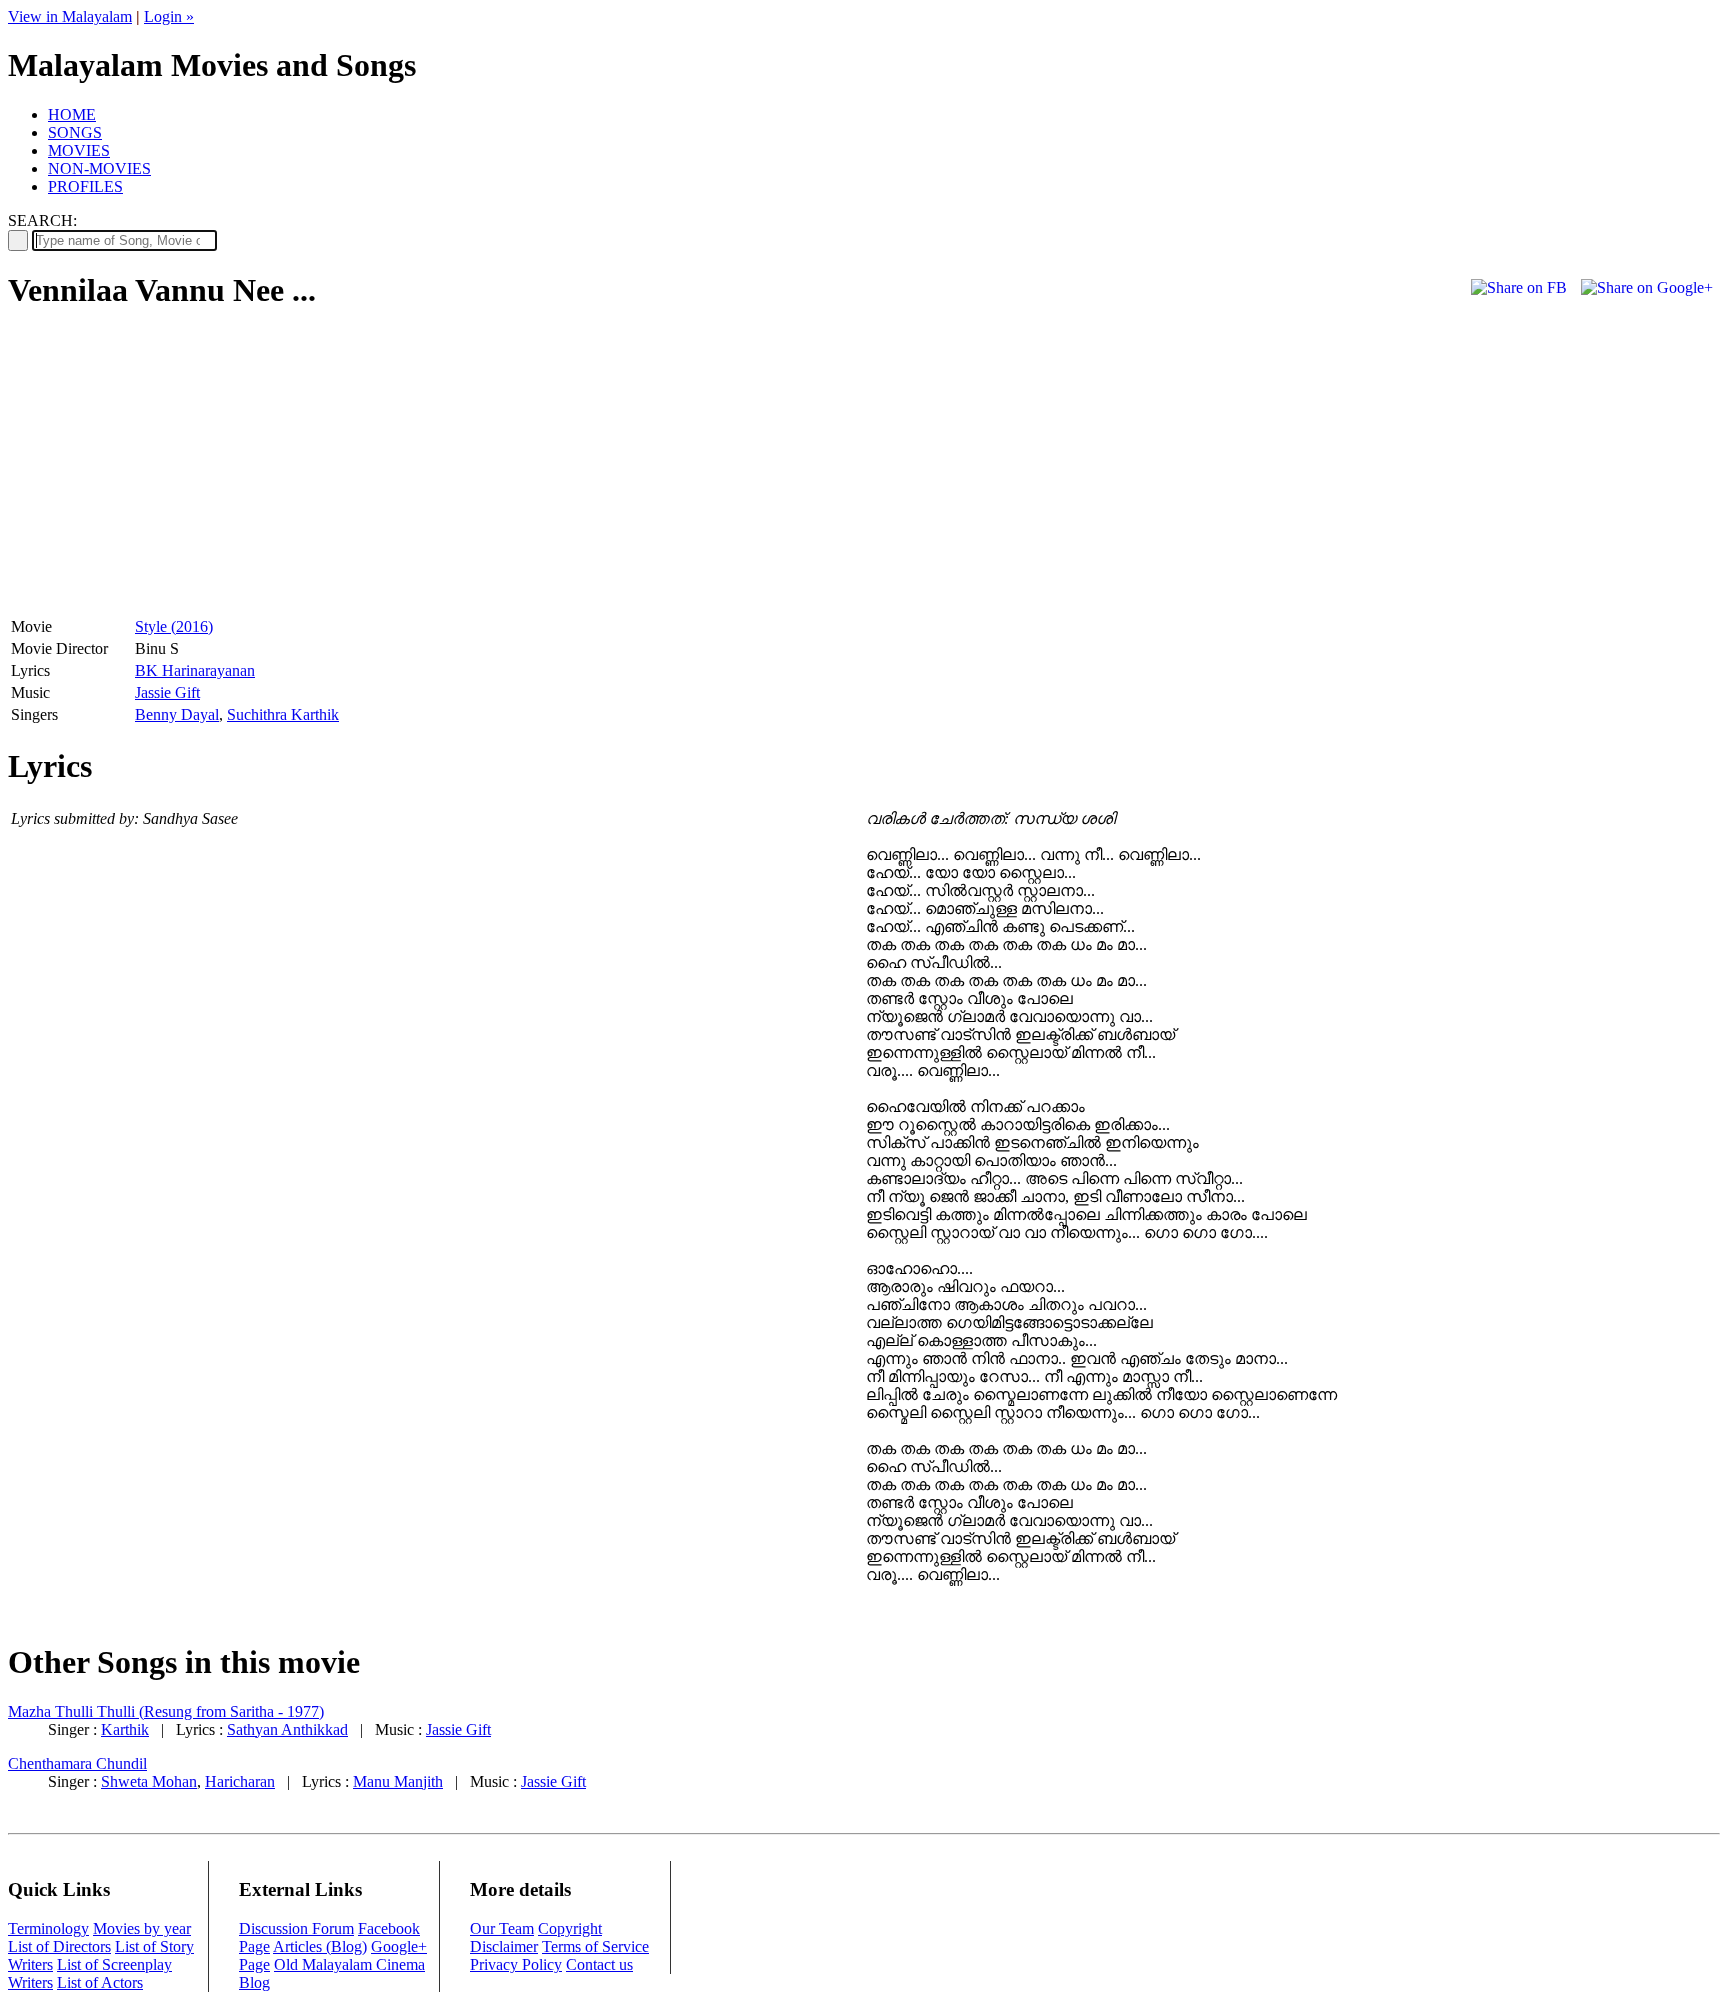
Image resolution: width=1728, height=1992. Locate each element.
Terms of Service (595, 1946)
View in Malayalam (70, 16)
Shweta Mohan (149, 1781)
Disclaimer (504, 1946)
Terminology (48, 1928)
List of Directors (59, 1946)
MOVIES (79, 150)
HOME (72, 114)
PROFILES (85, 186)
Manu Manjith (398, 1781)
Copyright (570, 1928)
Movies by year (142, 1928)
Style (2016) (174, 626)
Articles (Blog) (320, 1946)
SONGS (75, 132)
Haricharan (240, 1781)
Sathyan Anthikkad (287, 1729)
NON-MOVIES (99, 168)
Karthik (125, 1729)
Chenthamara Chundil (77, 1763)
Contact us (599, 1964)
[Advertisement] (176, 471)
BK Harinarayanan (195, 670)
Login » (169, 16)
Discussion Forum (296, 1928)
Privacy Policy (516, 1964)
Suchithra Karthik (283, 714)
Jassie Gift (167, 692)
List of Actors (100, 1982)
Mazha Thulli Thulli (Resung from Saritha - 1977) (166, 1711)
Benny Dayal (177, 714)
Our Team (502, 1928)
